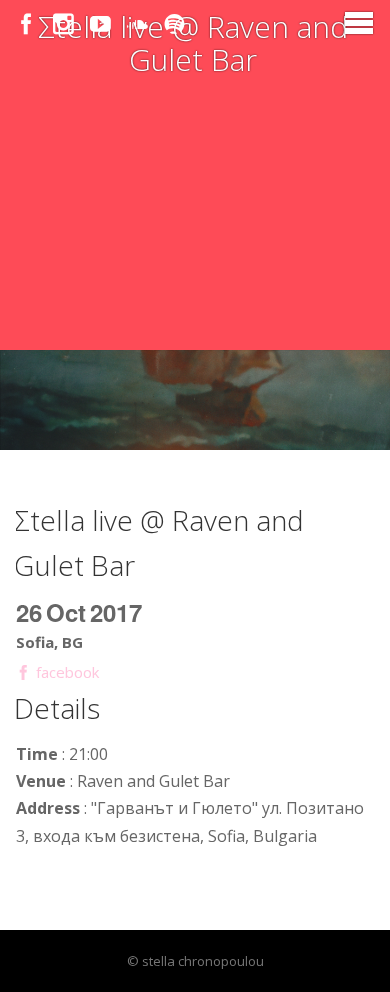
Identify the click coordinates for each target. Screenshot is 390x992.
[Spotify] (174, 24)
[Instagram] (63, 24)
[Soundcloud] (137, 24)
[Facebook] (26, 24)
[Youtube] (100, 24)
